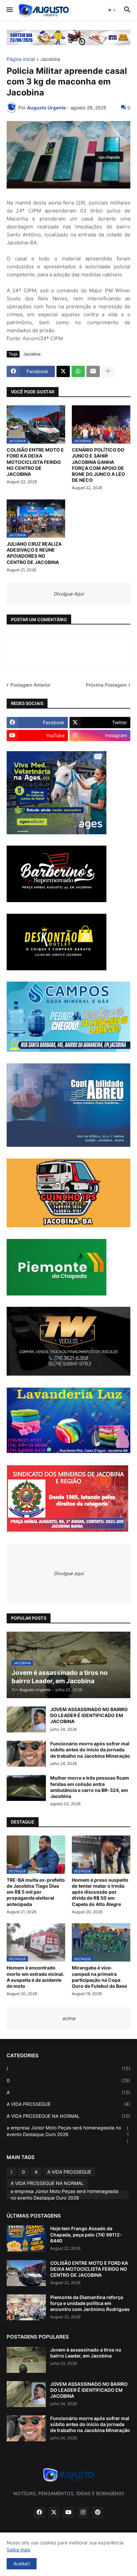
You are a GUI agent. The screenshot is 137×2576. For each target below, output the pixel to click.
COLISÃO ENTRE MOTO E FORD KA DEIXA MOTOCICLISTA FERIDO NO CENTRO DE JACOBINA (35, 462)
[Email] (93, 371)
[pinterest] (98, 2512)
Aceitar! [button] (22, 2564)
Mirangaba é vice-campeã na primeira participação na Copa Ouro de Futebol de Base (99, 1977)
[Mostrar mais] (108, 371)
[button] (9, 10)
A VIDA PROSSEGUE (68, 2104)
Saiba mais (18, 2550)
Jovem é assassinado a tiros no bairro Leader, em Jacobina (86, 2353)
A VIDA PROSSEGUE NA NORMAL (68, 2116)
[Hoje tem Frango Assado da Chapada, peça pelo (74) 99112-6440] (26, 2238)
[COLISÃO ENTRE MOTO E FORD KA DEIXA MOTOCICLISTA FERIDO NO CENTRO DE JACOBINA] (26, 2273)
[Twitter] (63, 371)
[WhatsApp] (78, 371)
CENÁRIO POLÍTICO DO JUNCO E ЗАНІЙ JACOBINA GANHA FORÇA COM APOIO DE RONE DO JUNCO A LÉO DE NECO (98, 465)
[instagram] (83, 2512)
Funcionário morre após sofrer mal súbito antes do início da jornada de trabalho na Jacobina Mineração (90, 1750)
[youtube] (68, 2512)
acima (69, 2018)
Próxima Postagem (106, 685)
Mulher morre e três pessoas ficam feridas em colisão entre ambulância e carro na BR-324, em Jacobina (90, 1787)
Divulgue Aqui (68, 594)
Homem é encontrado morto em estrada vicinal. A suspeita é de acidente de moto (35, 1977)
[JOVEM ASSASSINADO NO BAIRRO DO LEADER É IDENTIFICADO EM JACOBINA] (26, 1719)
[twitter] (54, 2512)
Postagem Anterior (30, 685)
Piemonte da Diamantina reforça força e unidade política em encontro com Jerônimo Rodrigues (90, 2303)
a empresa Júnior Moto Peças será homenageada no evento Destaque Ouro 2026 (68, 2134)
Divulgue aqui (69, 1573)
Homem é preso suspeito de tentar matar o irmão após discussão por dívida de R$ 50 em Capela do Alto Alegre (100, 1892)
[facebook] (39, 2512)
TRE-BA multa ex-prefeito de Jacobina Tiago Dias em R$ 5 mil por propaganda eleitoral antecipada (36, 1892)
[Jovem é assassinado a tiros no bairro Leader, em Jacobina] (26, 2360)
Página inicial (21, 59)
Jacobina (50, 59)
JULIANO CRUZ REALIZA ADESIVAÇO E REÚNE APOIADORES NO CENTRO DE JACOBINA (34, 553)
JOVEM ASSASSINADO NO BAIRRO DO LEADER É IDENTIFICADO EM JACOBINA (89, 1715)
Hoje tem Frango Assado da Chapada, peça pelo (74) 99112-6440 (86, 2234)
